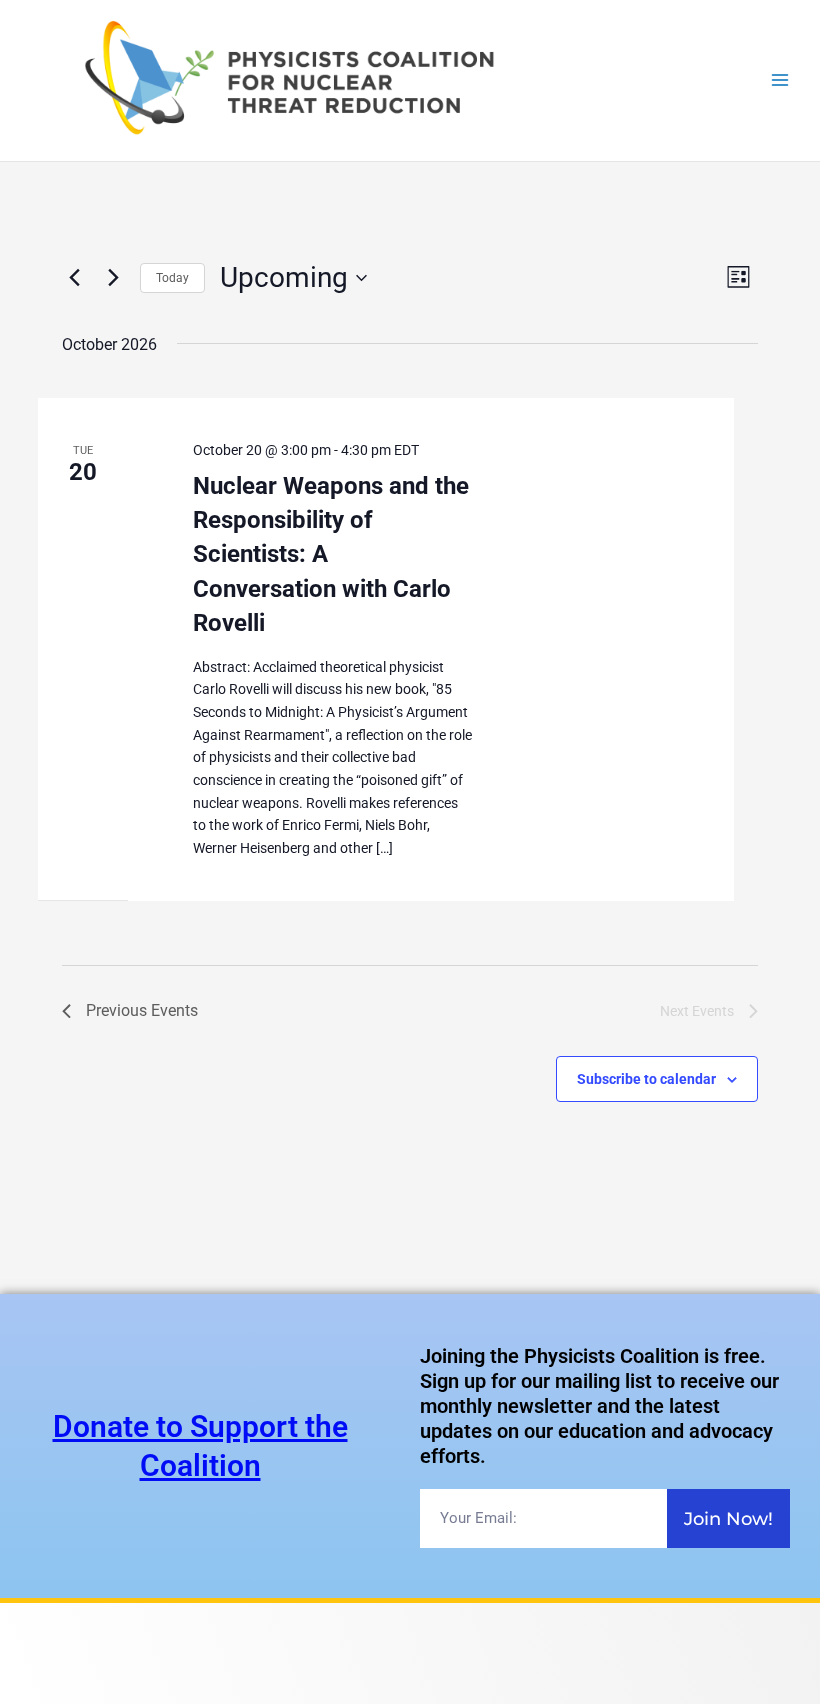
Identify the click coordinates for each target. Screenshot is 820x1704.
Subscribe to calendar (646, 1079)
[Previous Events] (74, 278)
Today (172, 278)
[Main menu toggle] (780, 80)
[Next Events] (113, 278)
